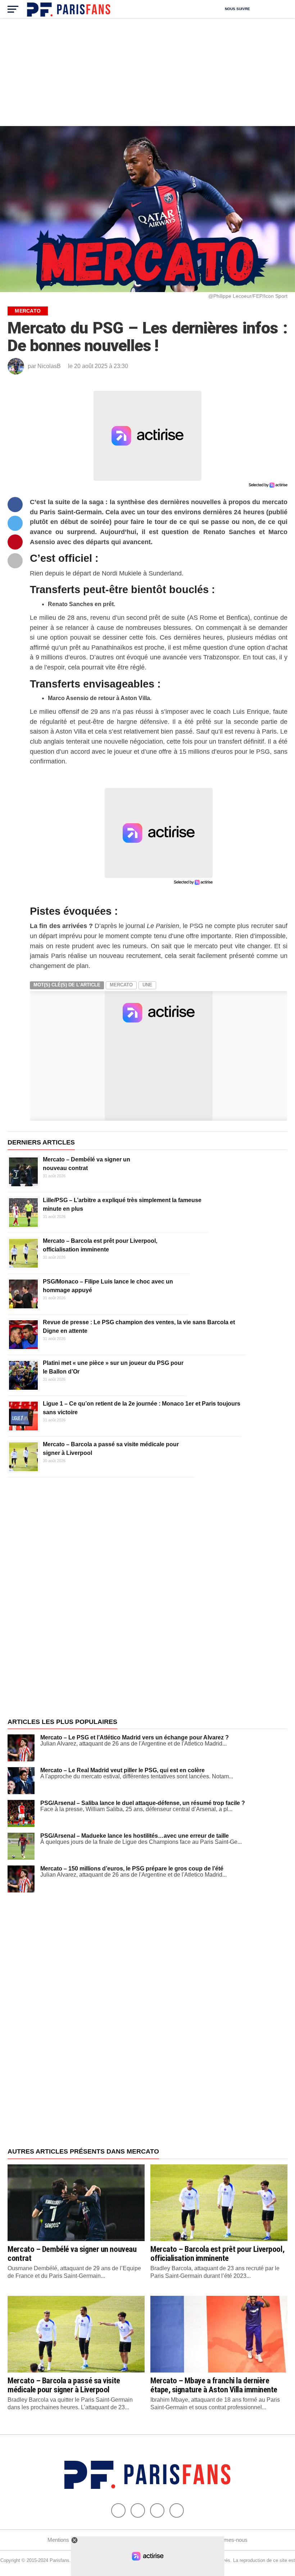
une (147, 985)
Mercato (121, 985)
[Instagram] (177, 2510)
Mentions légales (67, 2540)
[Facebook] (118, 2510)
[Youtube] (157, 2510)
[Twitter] (138, 2510)
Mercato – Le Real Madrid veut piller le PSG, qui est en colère (122, 1770)
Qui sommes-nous (226, 2540)
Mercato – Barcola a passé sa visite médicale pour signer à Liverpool (64, 2385)
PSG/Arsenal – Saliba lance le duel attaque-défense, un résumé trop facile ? (143, 1803)
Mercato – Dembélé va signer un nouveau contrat (72, 2254)
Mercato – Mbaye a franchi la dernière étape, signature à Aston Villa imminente (214, 2385)
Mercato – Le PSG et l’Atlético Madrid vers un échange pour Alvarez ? (135, 1737)
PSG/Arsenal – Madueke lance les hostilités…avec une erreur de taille (135, 1836)
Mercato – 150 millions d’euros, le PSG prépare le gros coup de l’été (132, 1869)
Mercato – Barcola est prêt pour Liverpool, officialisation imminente (217, 2254)
